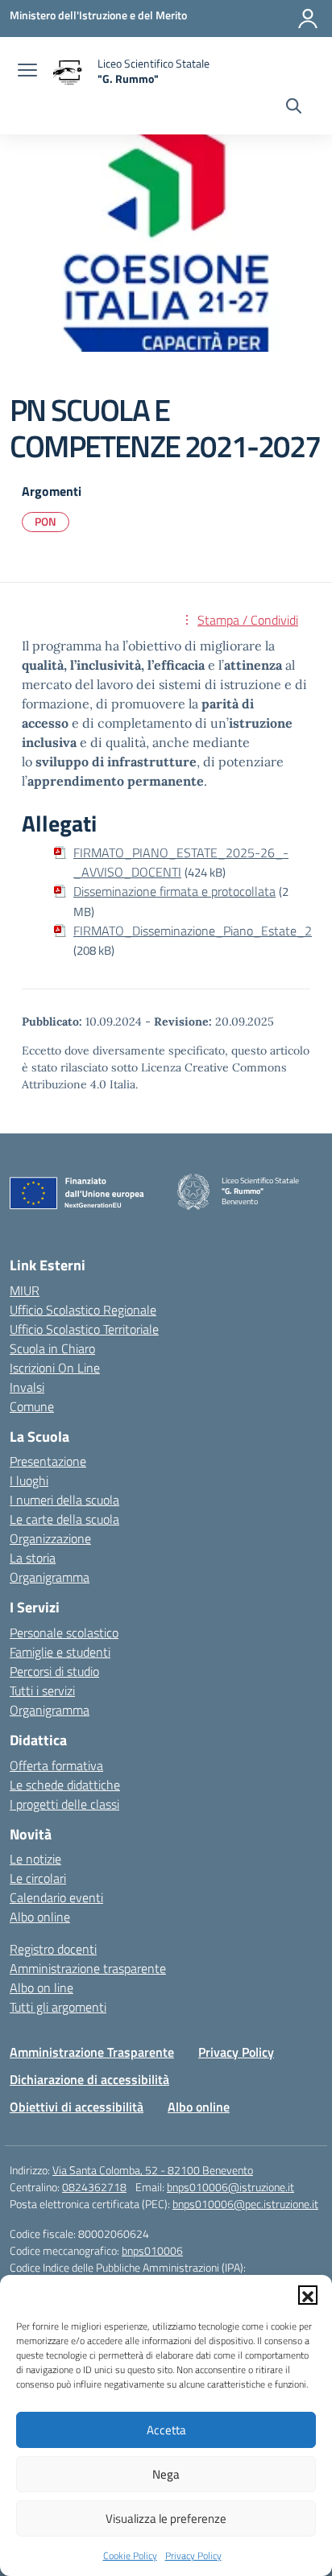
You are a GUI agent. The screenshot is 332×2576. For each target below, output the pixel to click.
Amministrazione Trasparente (92, 2052)
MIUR (25, 1290)
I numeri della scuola (64, 1500)
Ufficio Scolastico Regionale (83, 1310)
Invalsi (27, 1387)
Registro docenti (53, 1949)
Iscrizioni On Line (55, 1368)
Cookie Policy (130, 2555)
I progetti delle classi (64, 1804)
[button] (308, 2295)
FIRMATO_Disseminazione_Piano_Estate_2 (193, 931)
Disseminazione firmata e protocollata (174, 891)
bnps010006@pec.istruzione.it (245, 2204)
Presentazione (48, 1461)
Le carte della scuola (64, 1519)
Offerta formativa (56, 1765)
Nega (166, 2474)
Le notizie (35, 1859)
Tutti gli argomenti (58, 2007)
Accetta (166, 2430)
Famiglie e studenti (60, 1652)
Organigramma (50, 1577)
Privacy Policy (193, 2555)
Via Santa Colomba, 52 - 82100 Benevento (153, 2170)
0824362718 (94, 2187)
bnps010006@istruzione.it (230, 2187)
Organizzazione (50, 1538)
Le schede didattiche (65, 1785)
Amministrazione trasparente (88, 1968)
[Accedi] (308, 19)
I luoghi (29, 1480)
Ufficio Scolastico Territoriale (84, 1329)
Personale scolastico (64, 1633)
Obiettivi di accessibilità (77, 2107)
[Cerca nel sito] (294, 108)
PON (46, 521)
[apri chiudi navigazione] (27, 72)
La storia (33, 1558)
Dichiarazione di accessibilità (89, 2079)
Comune (32, 1406)
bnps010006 (152, 2250)
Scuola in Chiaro (52, 1348)
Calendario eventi (56, 1897)
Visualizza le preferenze (166, 2518)
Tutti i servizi (42, 1690)
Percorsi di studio (54, 1671)
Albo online (40, 1917)
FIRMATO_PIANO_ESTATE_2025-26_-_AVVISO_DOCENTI (181, 862)
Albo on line (41, 1988)
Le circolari (38, 1878)
